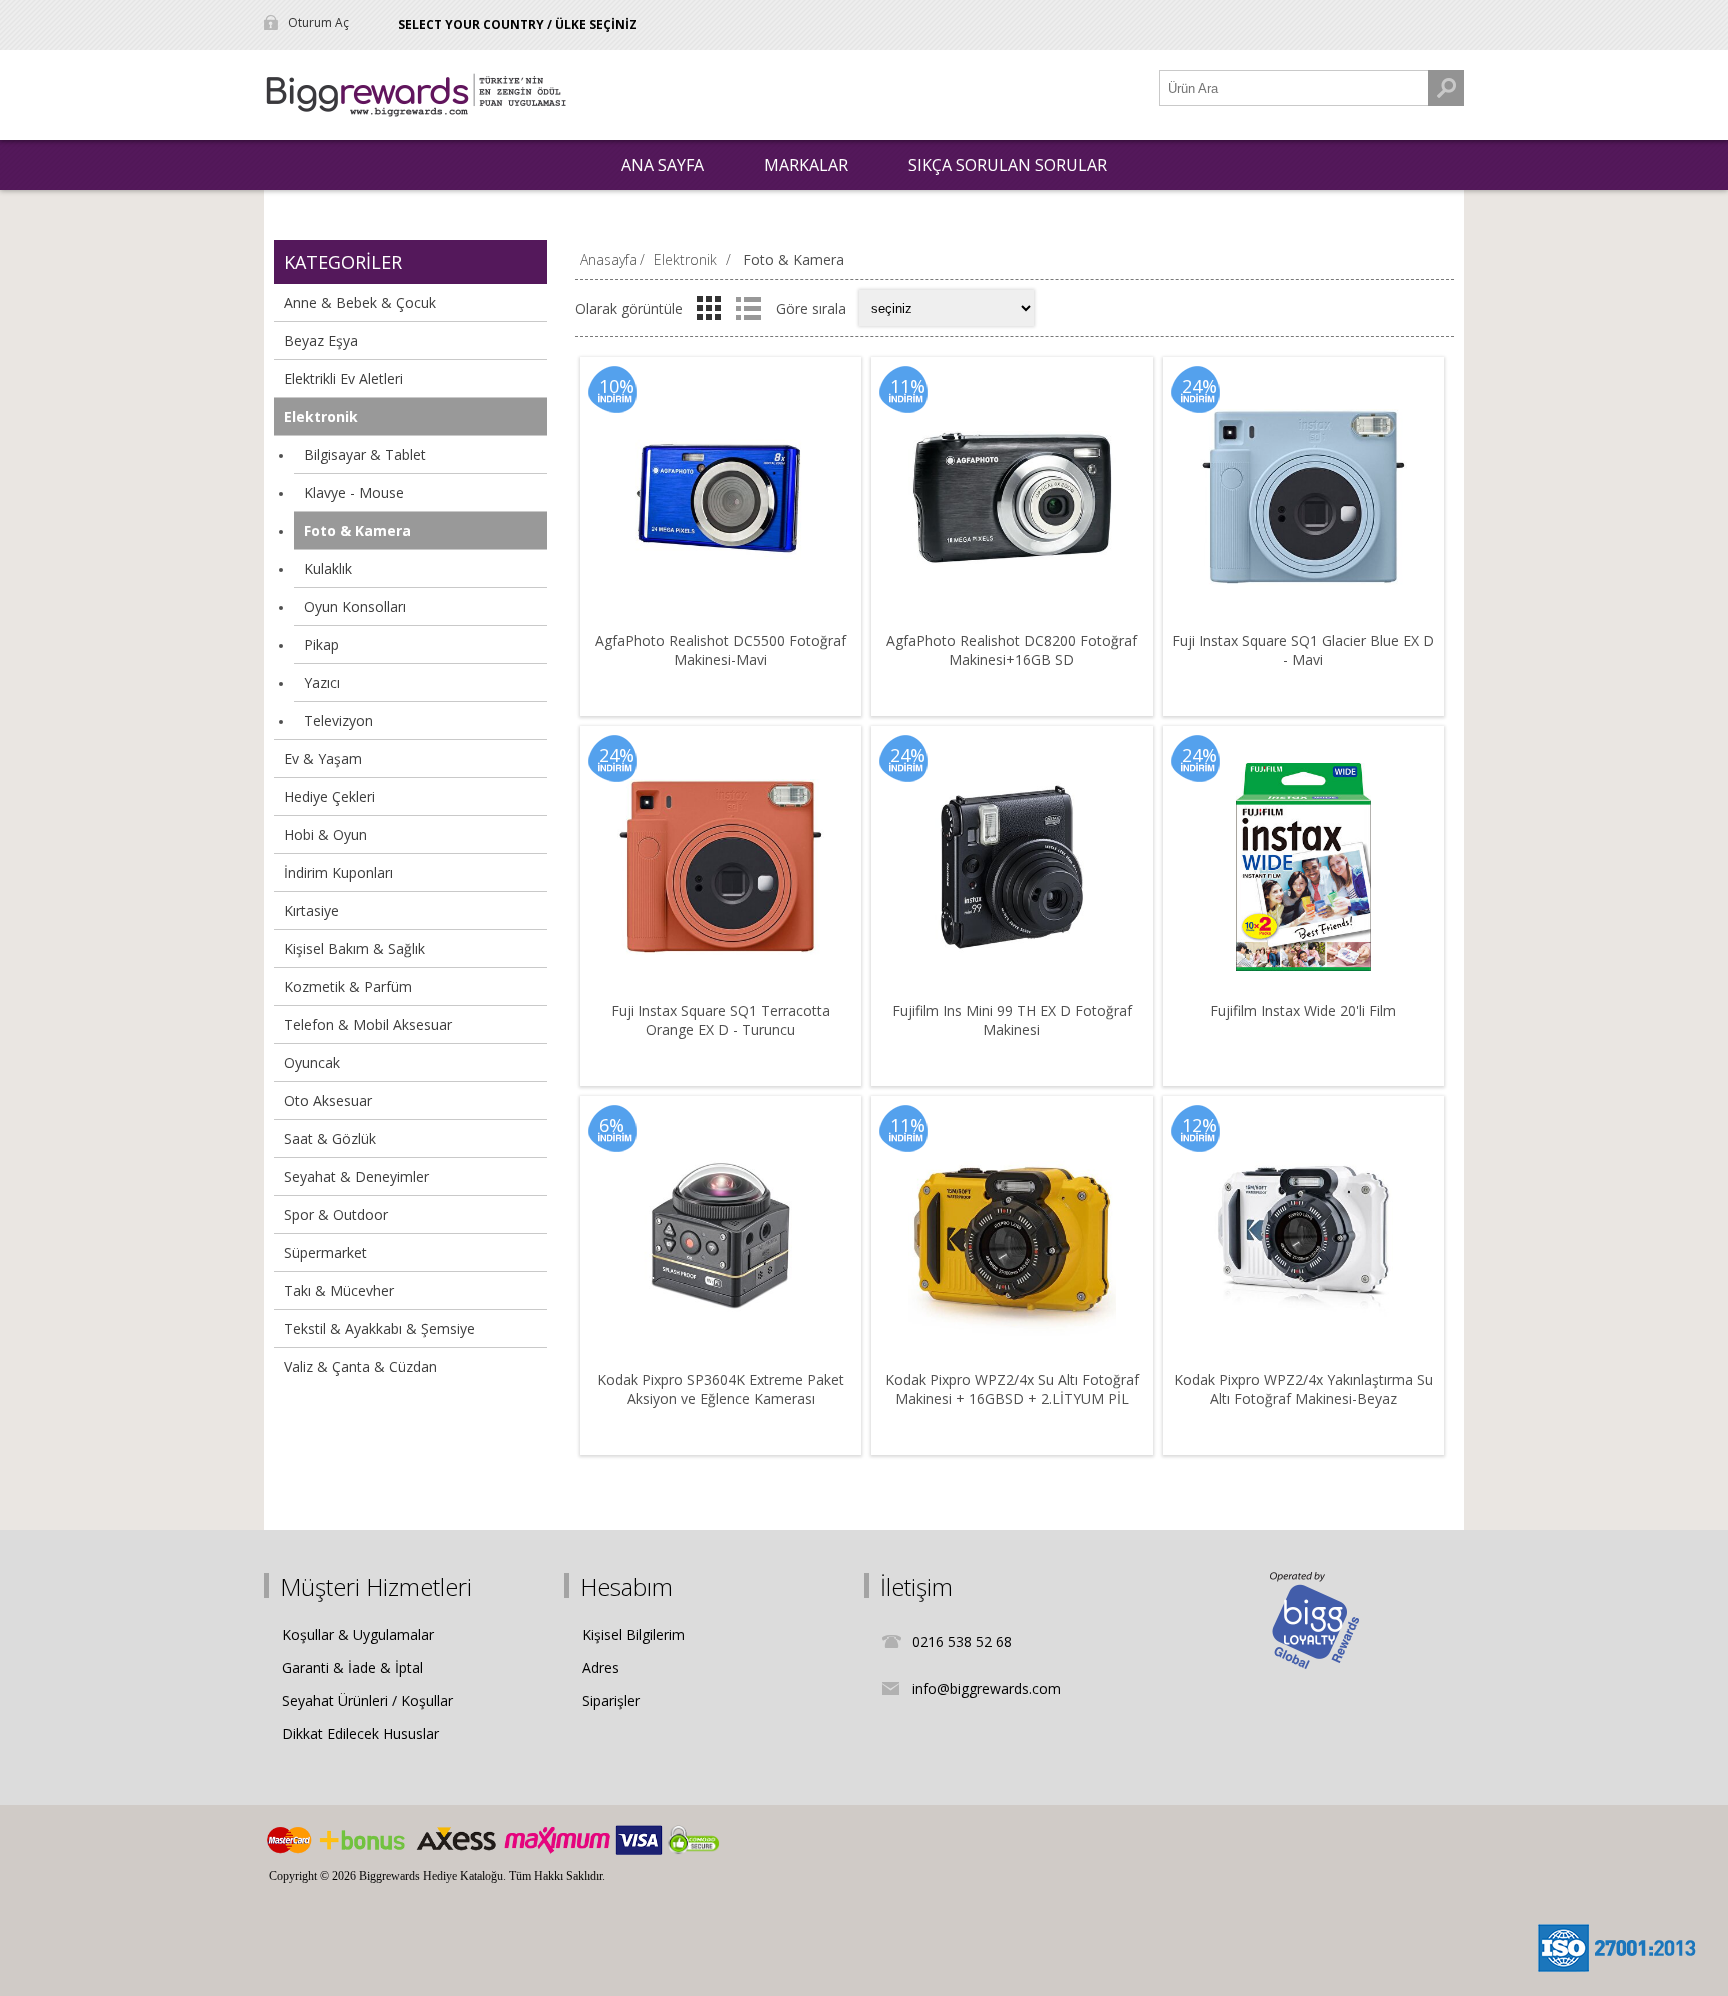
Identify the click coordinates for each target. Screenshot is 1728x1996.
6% (611, 1125)
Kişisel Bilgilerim (633, 1634)
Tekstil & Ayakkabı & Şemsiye (379, 1328)
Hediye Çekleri (329, 796)
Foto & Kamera (357, 530)
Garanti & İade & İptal (352, 1667)
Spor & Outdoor (336, 1214)
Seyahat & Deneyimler (356, 1176)
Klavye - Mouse (354, 492)
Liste (748, 308)
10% (616, 386)
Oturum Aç (318, 22)
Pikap (321, 644)
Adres (600, 1667)
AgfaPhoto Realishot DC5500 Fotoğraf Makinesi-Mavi (720, 650)
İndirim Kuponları (338, 872)
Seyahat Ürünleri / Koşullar (367, 1700)
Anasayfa (608, 259)
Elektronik (321, 416)
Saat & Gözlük (330, 1138)
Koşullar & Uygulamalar (358, 1634)
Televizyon (338, 720)
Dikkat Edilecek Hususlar (360, 1733)
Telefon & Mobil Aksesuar (368, 1024)
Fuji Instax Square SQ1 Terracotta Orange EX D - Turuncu (720, 1020)
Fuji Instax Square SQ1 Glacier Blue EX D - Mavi (1303, 650)
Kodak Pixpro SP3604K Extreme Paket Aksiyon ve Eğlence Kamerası (720, 1389)
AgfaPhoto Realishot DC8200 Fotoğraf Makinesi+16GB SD (1011, 650)
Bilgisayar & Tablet (365, 454)
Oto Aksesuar (328, 1100)
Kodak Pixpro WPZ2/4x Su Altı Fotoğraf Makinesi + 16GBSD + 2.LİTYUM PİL (1012, 1389)
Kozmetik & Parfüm (348, 986)
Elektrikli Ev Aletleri (343, 378)
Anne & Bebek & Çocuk (360, 302)
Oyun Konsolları (355, 606)
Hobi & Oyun (325, 834)
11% (907, 386)
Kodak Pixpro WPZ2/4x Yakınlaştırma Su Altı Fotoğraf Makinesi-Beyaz (1303, 1389)
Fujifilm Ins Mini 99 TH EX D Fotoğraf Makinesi (1012, 1020)
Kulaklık (328, 568)
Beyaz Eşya (321, 340)
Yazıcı (322, 682)
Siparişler (611, 1700)
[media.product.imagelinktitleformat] (720, 497)
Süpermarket (325, 1252)
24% (1199, 386)
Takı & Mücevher (339, 1290)
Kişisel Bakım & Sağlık (354, 948)
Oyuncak (312, 1062)
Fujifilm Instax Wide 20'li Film (1303, 1010)
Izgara (709, 308)
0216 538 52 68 (962, 1641)
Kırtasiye (311, 910)
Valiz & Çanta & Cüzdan (360, 1366)
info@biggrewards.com (986, 1688)
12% (1199, 1125)
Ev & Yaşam (323, 758)
